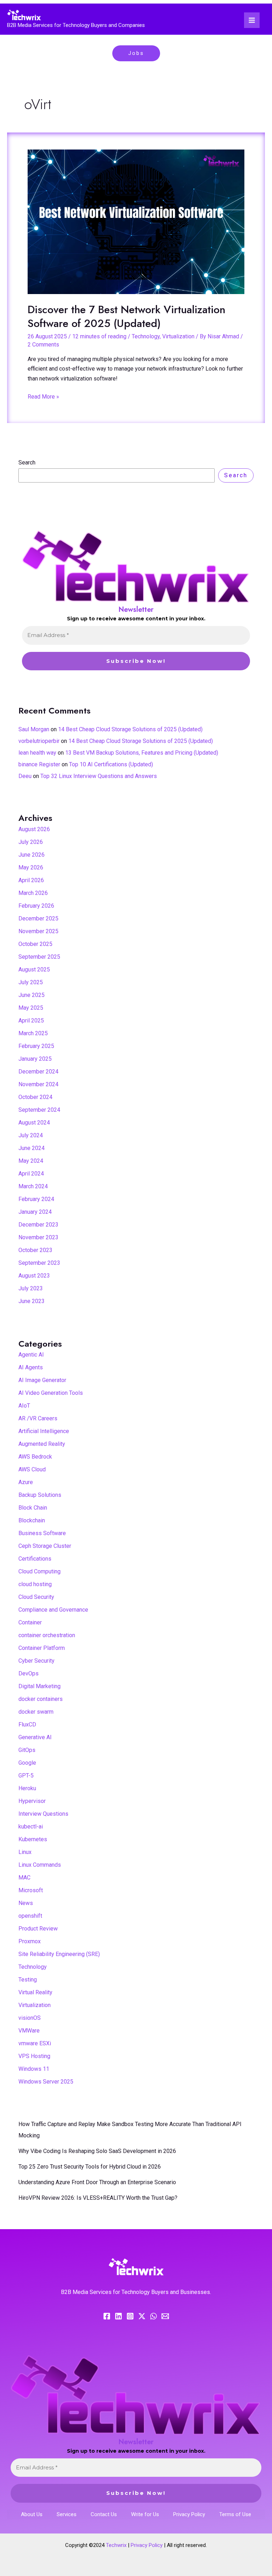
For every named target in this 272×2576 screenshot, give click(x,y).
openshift (30, 1916)
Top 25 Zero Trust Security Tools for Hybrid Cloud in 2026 (90, 2167)
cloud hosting (35, 1584)
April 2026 (31, 880)
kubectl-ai (31, 1827)
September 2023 (39, 1263)
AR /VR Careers (38, 1418)
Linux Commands (40, 1865)
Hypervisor (32, 1801)
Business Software (42, 1533)
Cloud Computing (39, 1571)
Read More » (43, 396)
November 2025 (38, 931)
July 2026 (31, 842)
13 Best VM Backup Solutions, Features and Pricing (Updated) (142, 753)
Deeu (25, 776)
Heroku (27, 1788)
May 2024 (31, 1161)
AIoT (24, 1406)
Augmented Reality (42, 1444)
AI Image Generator (42, 1380)
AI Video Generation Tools (51, 1393)
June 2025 (32, 995)
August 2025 (34, 969)
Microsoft (31, 1890)
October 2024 (35, 1097)
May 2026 (31, 867)
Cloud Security (36, 1597)
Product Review (38, 1929)
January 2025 (35, 1059)
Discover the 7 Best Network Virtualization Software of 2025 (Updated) (126, 316)
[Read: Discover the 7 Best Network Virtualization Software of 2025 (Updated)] (136, 222)
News (26, 1903)
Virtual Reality (35, 1992)
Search (27, 463)
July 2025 (31, 982)
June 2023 (32, 1301)
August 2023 (34, 1276)
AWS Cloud (32, 1469)
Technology (146, 336)
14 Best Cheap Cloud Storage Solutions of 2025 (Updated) (130, 729)
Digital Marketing (39, 1686)
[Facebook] (107, 2316)
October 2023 (35, 1250)
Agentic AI (31, 1355)
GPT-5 (26, 1775)
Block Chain (33, 1508)
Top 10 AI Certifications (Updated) (111, 764)
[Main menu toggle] (252, 20)
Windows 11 (34, 2069)
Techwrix (116, 2545)
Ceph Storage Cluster (45, 1546)
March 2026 (33, 893)
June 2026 (32, 855)
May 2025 (31, 1008)
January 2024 (35, 1212)
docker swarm (36, 1712)
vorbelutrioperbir (39, 741)
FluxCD (27, 1724)
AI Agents (31, 1367)
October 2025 (35, 944)
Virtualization (178, 336)
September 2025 (39, 957)
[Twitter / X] (142, 2316)
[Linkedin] (118, 2316)
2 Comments (43, 345)
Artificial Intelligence (44, 1431)
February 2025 (36, 1046)
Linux (25, 1852)
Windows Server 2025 (46, 2082)
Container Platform (42, 1648)
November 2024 (38, 1084)
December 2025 (38, 918)
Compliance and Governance (53, 1610)
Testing (28, 1980)
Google (27, 1763)
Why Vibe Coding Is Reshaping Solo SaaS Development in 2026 (97, 2151)
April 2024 (31, 1174)
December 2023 (38, 1225)
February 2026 (36, 906)
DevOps (29, 1673)
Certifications (35, 1559)
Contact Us (104, 2514)
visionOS (30, 2018)
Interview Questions (43, 1814)
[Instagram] (130, 2316)
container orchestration (47, 1635)
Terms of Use (235, 2514)
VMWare (29, 2031)
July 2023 (31, 1288)
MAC (24, 1878)
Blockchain (32, 1520)
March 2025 (33, 1033)
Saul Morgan (34, 729)
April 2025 (31, 1021)
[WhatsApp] (154, 2316)
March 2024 (33, 1186)
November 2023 (38, 1237)
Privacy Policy (189, 2514)
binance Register (39, 764)
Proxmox (30, 1941)
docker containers (41, 1699)
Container (30, 1622)
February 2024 (36, 1199)
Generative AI (35, 1737)
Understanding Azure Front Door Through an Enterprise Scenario (97, 2182)
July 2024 (31, 1135)
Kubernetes (33, 1839)
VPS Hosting (34, 2056)
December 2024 (38, 1072)
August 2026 (34, 829)
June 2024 (32, 1148)
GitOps (27, 1750)
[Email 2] (165, 2316)
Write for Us (145, 2514)
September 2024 (39, 1110)
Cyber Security (36, 1661)
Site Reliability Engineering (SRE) (59, 1954)
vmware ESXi (35, 2043)
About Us (32, 2514)
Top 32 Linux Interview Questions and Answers (99, 776)
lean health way (37, 753)
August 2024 (34, 1123)
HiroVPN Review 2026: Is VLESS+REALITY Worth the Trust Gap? (98, 2198)
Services (67, 2514)
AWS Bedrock (35, 1457)
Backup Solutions (40, 1495)
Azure (26, 1482)
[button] (136, 53)
